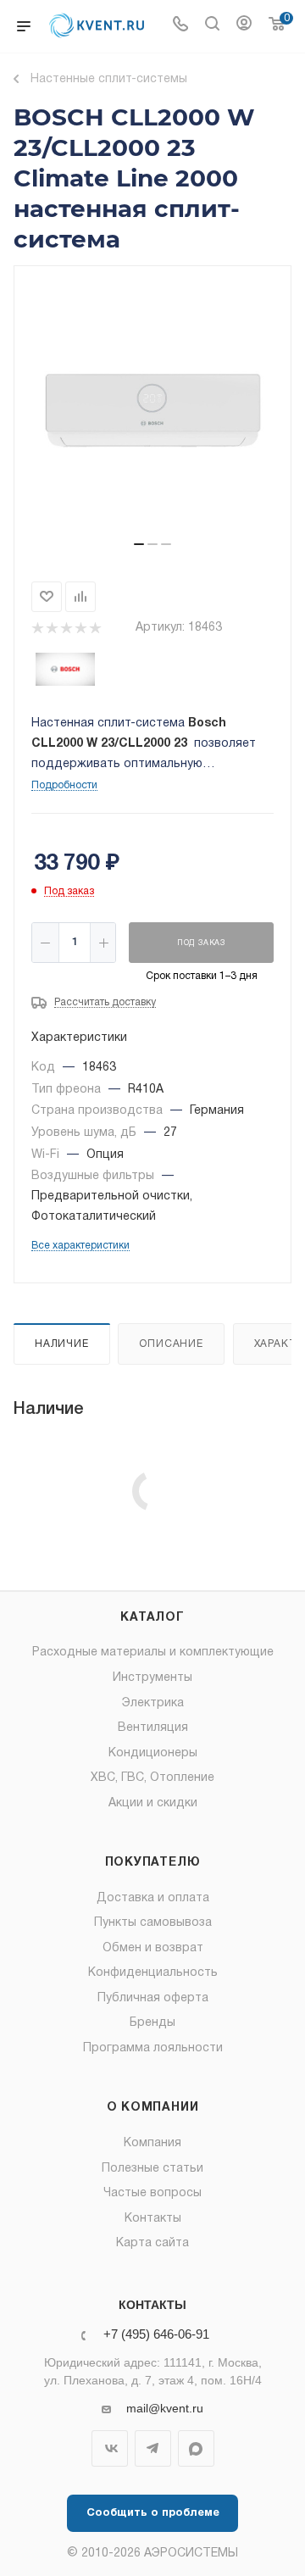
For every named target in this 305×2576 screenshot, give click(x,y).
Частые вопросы (152, 2193)
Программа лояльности (153, 2048)
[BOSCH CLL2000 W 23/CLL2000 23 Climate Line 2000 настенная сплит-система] (152, 410)
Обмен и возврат (153, 1948)
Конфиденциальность (153, 1973)
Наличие (62, 1344)
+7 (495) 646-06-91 (156, 2335)
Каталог (152, 1618)
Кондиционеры (153, 1753)
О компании (153, 2108)
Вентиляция (153, 1728)
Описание (171, 1344)
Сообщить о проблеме (153, 2513)
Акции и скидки (153, 1803)
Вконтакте (110, 2448)
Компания (152, 2143)
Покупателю (153, 1863)
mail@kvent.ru (165, 2408)
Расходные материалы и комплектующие (153, 1652)
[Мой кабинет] (244, 26)
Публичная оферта (153, 1998)
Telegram (153, 2448)
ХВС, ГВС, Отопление (152, 1778)
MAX (196, 2448)
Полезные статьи (152, 2169)
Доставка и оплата (153, 1898)
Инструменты (152, 1678)
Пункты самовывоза (153, 1923)
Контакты (153, 2219)
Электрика (153, 1703)
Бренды (152, 2023)
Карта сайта (152, 2243)
